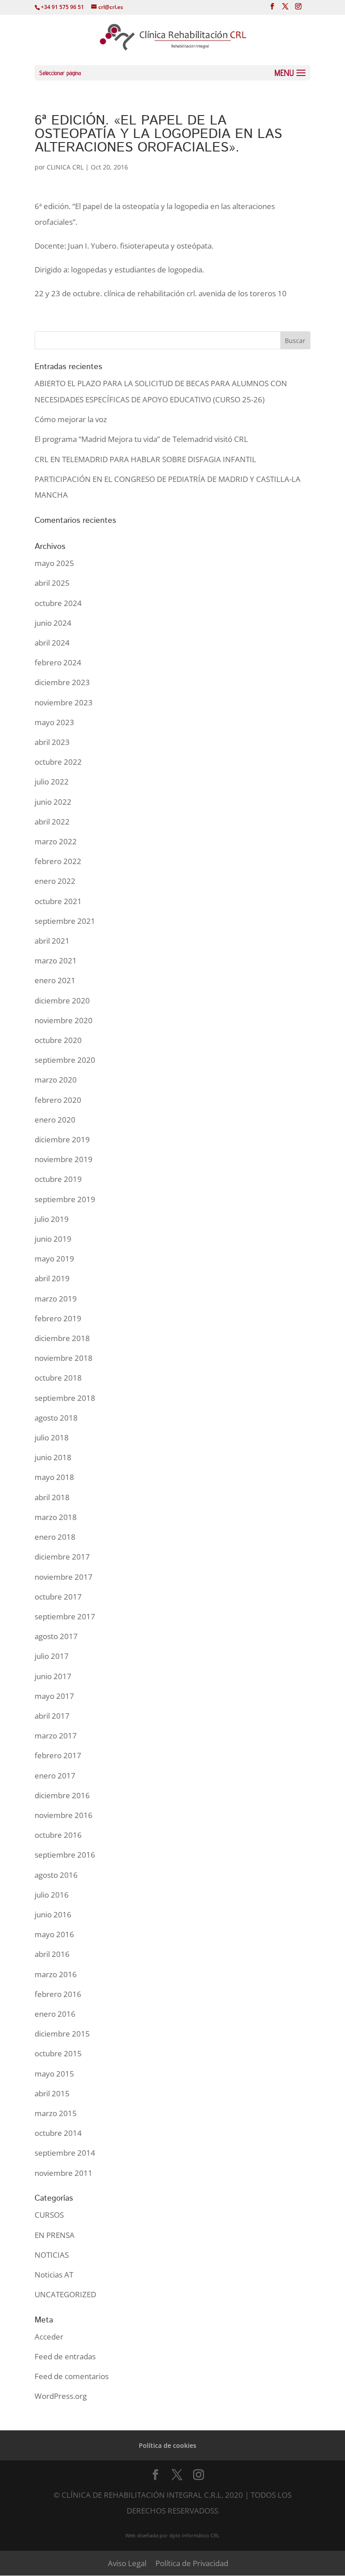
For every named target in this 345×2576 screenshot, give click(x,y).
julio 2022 (52, 782)
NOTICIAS (52, 2255)
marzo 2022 (56, 841)
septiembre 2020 (65, 1060)
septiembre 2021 (65, 921)
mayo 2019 (54, 1259)
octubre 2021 (58, 901)
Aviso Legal (127, 2563)
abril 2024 (52, 643)
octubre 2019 (58, 1179)
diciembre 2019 (62, 1139)
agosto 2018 (56, 1418)
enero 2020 (55, 1120)
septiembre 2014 (65, 2153)
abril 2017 (52, 1716)
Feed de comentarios (72, 2376)
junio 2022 (53, 802)
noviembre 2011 (64, 2173)
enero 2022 (55, 881)
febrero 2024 (58, 662)
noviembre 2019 (64, 1159)
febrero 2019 (58, 1318)
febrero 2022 (58, 861)
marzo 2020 (56, 1080)
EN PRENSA (55, 2235)
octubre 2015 (58, 2053)
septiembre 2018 (65, 1398)
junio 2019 (53, 1239)
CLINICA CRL (65, 167)
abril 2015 (52, 2093)
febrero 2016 (58, 1994)
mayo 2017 (54, 1696)
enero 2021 (55, 980)
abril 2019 (52, 1278)
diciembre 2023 (62, 682)
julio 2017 (52, 1656)
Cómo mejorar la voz (71, 419)
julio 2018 (52, 1437)
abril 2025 (52, 583)
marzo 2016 (56, 1974)
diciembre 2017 (62, 1557)
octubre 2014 (58, 2133)
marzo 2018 (56, 1517)
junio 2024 (53, 623)
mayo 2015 (54, 2074)
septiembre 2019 (65, 1199)
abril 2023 (52, 742)
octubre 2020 (58, 1040)
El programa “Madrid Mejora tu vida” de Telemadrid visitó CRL (141, 439)
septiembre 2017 (65, 1616)
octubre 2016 (58, 1835)
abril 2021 (52, 941)
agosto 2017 (56, 1636)
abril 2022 (52, 822)
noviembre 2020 (64, 1020)
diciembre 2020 (62, 1001)
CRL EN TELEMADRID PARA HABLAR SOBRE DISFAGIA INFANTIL (145, 459)
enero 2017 (55, 1776)
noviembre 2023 (64, 702)
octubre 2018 (58, 1378)
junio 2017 (53, 1676)
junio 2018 (53, 1457)
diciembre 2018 (62, 1338)
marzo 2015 (56, 2113)
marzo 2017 (56, 1736)
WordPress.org (61, 2396)
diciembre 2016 (62, 1795)
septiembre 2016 (65, 1855)
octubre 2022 (58, 762)
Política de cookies (168, 2445)
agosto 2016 (56, 1875)
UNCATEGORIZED (65, 2294)
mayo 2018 (54, 1477)
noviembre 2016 (64, 1815)
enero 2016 (55, 2014)
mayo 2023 (54, 722)
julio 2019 (52, 1219)
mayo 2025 (54, 563)
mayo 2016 (54, 1934)
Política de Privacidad (192, 2563)
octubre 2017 (58, 1597)
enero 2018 (55, 1537)
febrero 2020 (58, 1100)
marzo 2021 (56, 960)
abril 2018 (52, 1497)
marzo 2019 (56, 1299)
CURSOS (49, 2215)
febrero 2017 (58, 1755)
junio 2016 (53, 1914)
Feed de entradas (65, 2356)
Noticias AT (54, 2275)
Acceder (49, 2337)
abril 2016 (52, 1954)
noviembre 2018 (64, 1358)
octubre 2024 (58, 603)
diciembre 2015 (62, 2034)
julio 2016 (52, 1895)
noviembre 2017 (64, 1577)
